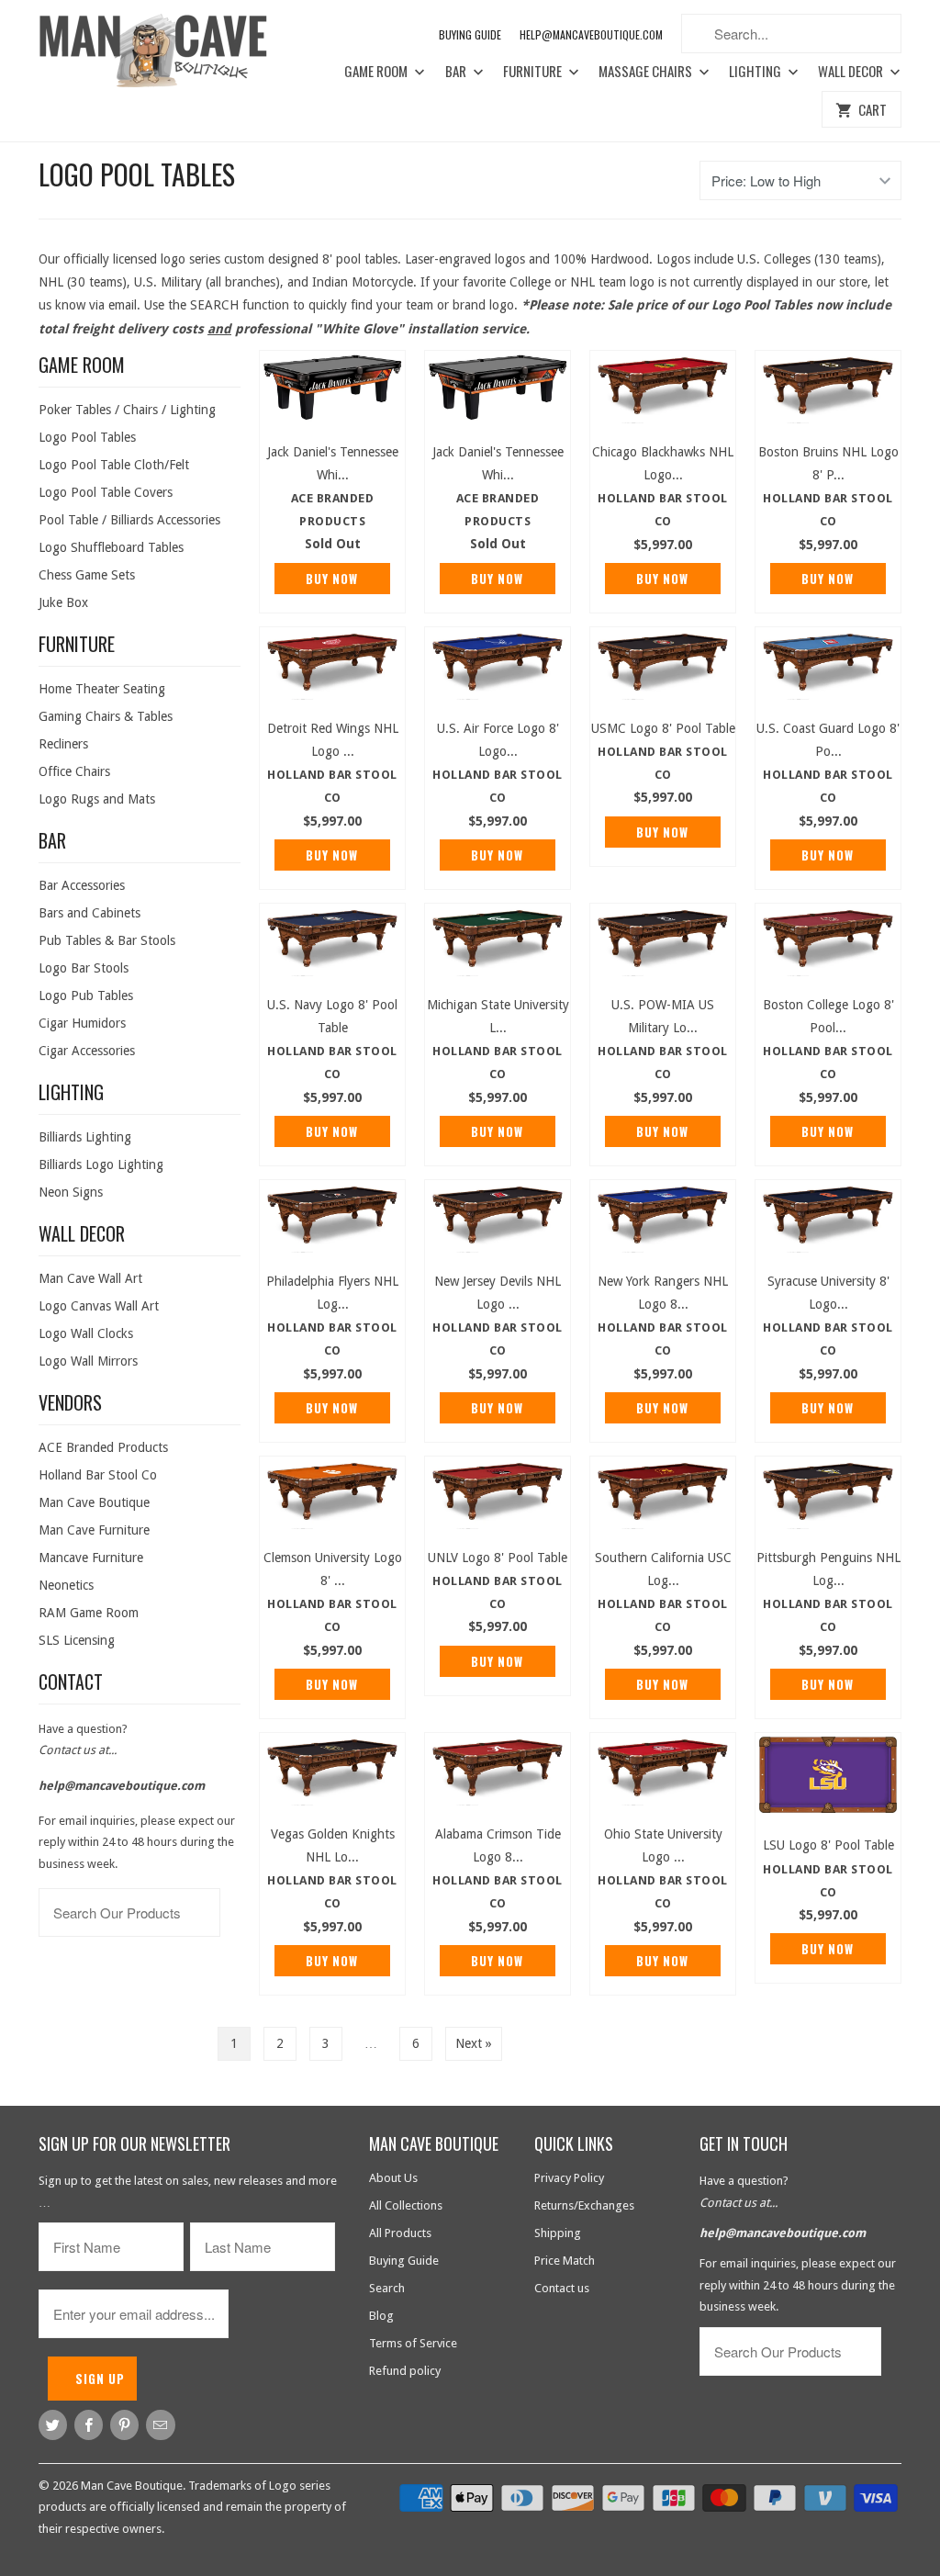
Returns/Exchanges (584, 2205)
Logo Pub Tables (86, 996)
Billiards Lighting (85, 1137)
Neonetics (66, 1585)
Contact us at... (78, 1750)
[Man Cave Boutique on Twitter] (53, 2425)
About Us (393, 2178)
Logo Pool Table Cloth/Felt (114, 465)
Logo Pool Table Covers (106, 492)
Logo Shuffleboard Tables (111, 547)
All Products (400, 2233)
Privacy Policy (569, 2178)
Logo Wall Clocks (86, 1333)
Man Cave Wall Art (90, 1278)
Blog (381, 2316)
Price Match (565, 2261)
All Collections (406, 2205)
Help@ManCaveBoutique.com (591, 34)
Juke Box (63, 602)
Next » (474, 2043)
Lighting (756, 72)
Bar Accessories (82, 885)
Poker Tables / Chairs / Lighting (127, 410)
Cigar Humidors (82, 1023)
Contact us (562, 2288)
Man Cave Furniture (94, 1530)
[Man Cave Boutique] (167, 54)
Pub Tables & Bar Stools (107, 940)
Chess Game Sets (87, 575)
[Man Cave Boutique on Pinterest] (124, 2425)
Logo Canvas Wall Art (99, 1306)
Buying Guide (470, 34)
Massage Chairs (647, 72)
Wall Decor (852, 72)
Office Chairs (74, 771)
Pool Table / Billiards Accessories (129, 520)
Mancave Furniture (91, 1558)
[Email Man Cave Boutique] (160, 2425)
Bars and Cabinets (90, 913)
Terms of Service (413, 2343)
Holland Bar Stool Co (98, 1475)
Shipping (558, 2233)
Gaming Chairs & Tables (106, 716)
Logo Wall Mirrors (88, 1361)
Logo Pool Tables (137, 174)
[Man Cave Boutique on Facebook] (89, 2425)
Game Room (377, 72)
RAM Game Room (89, 1613)
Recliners (63, 744)
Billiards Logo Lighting (101, 1164)
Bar (457, 72)
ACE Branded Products (103, 1447)
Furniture (534, 72)
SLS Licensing (77, 1640)
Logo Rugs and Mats (97, 799)
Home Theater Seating (102, 689)
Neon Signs (71, 1192)
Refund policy (405, 2371)
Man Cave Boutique (94, 1502)
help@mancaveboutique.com (122, 1786)
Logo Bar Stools (84, 968)
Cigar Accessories (87, 1051)
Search (387, 2288)
